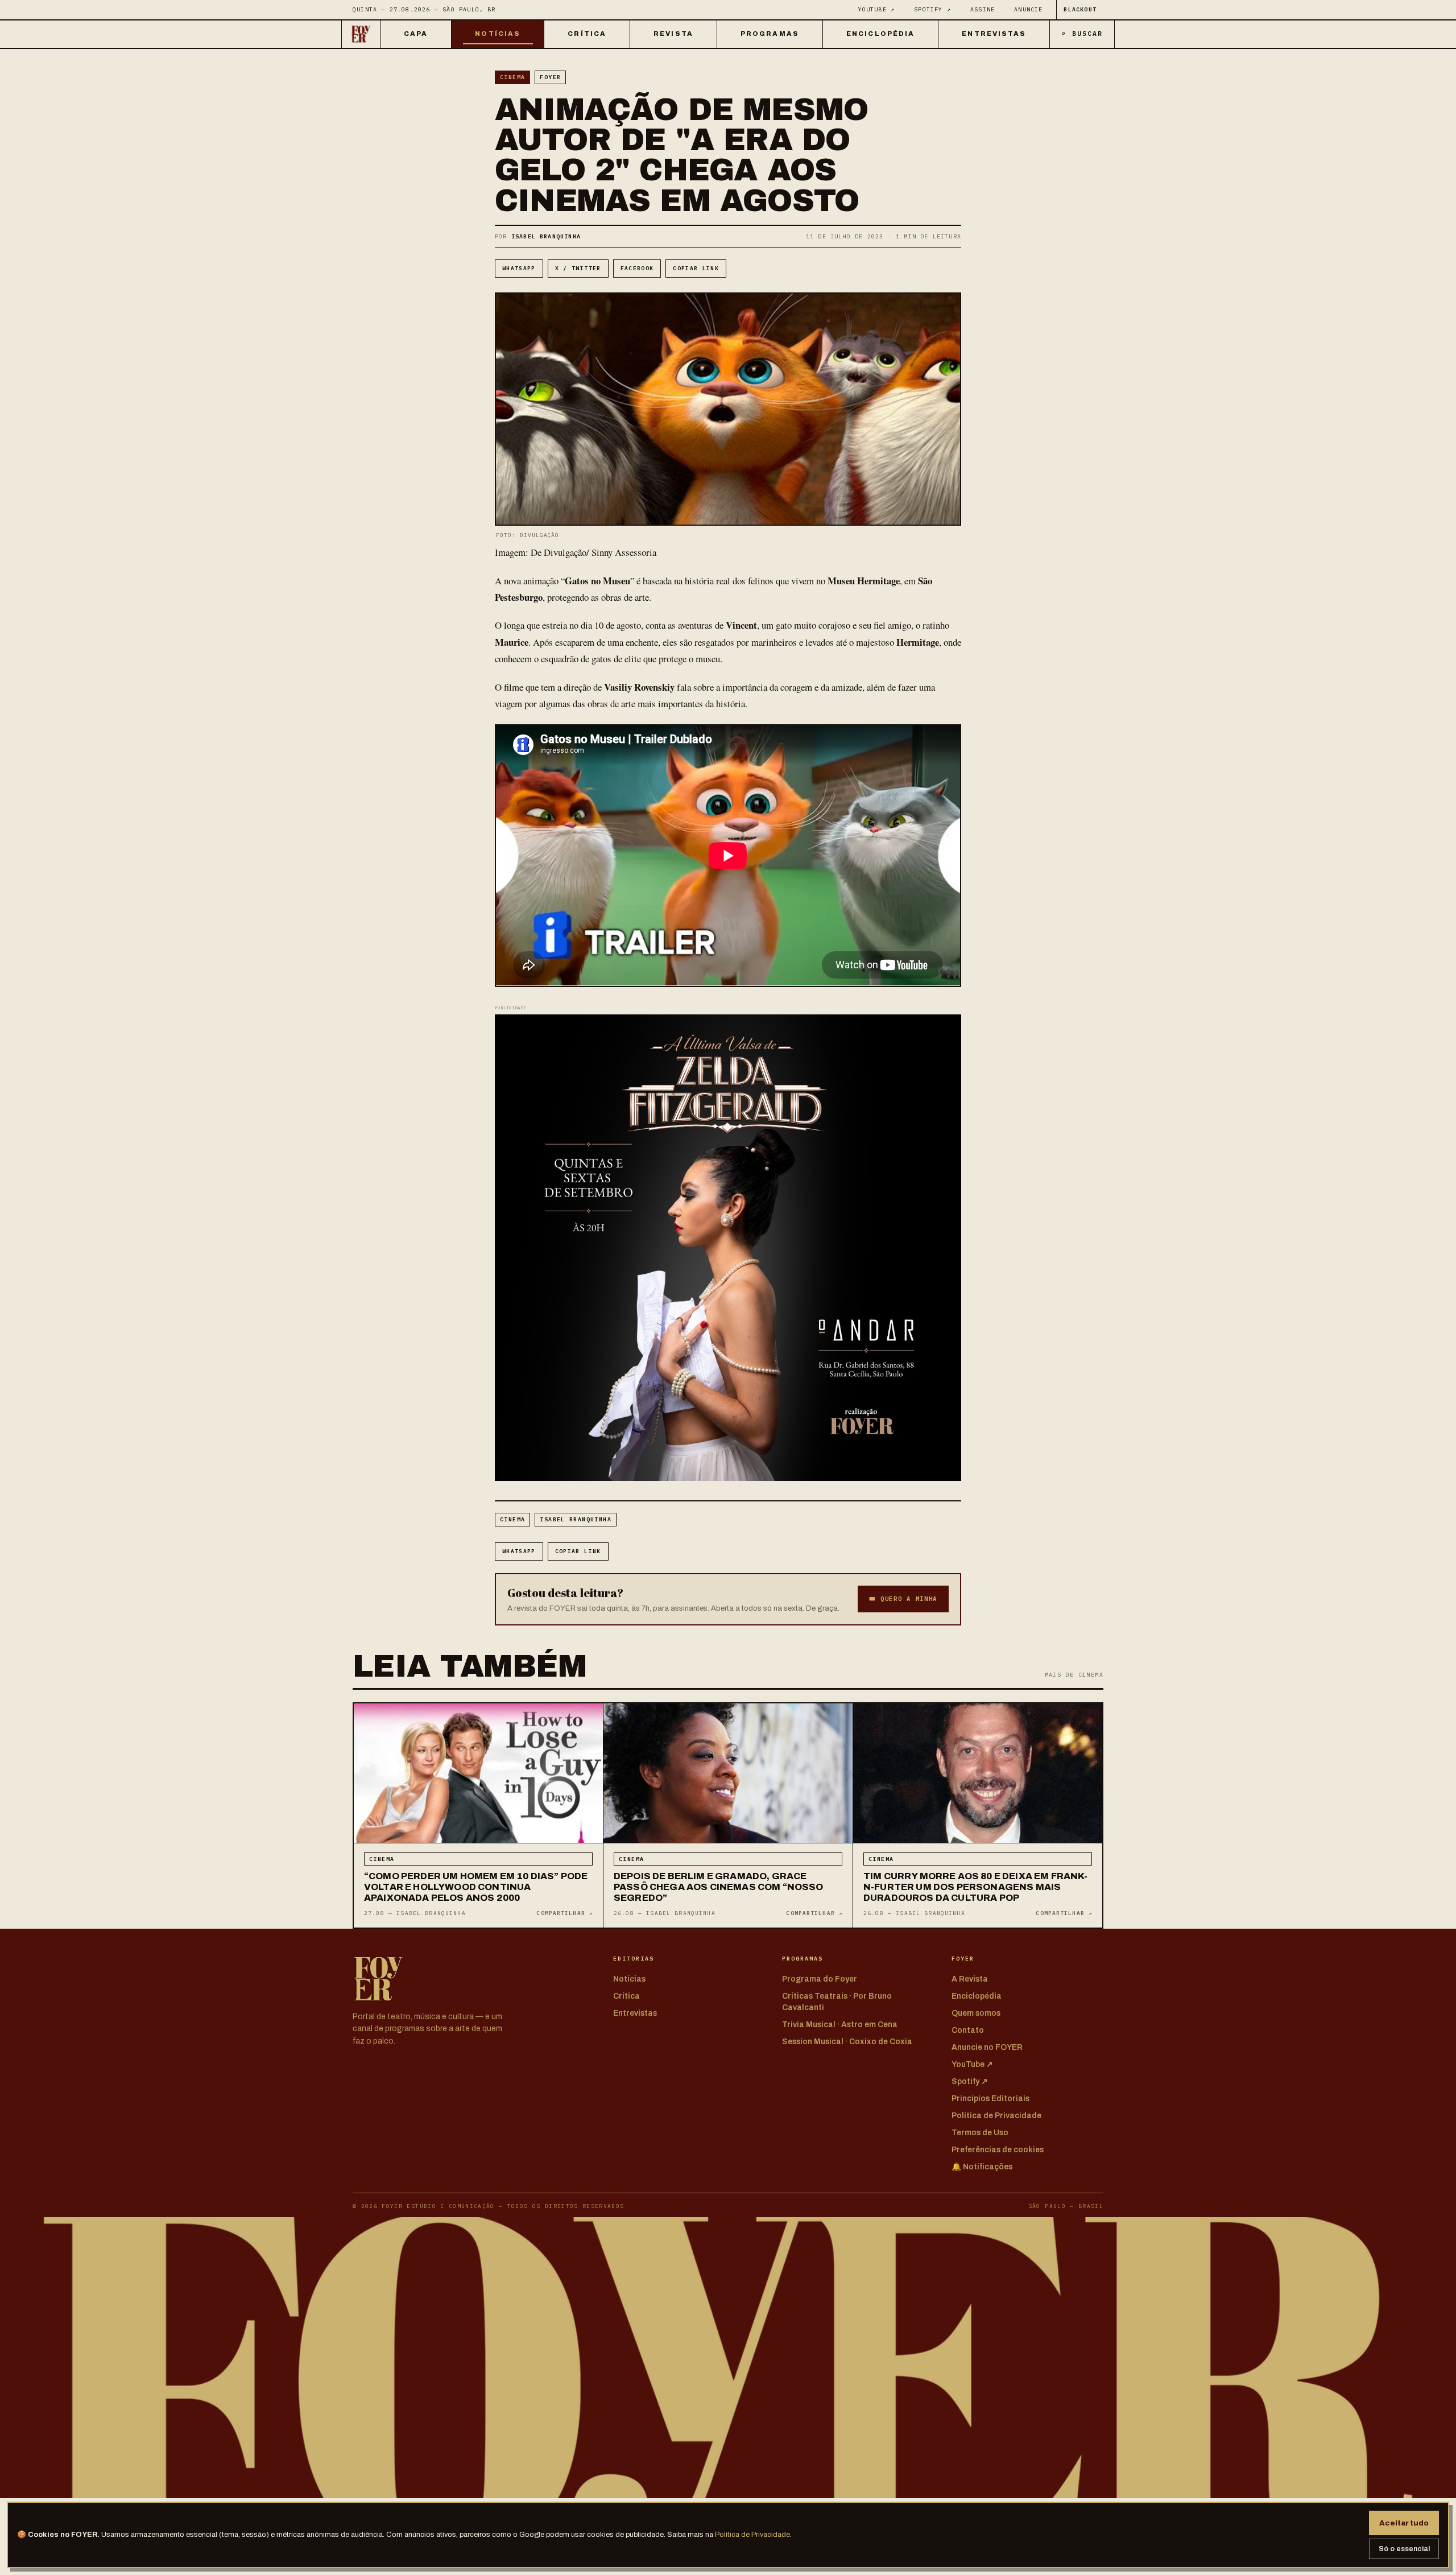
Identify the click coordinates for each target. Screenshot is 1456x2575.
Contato (968, 2030)
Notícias (498, 34)
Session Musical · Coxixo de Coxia (847, 2042)
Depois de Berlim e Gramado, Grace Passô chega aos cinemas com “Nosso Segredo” (719, 1887)
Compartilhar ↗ (564, 1913)
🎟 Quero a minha (903, 1599)
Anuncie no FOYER (987, 2047)
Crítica (587, 34)
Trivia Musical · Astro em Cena (840, 2025)
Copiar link (696, 268)
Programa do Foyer (820, 1979)
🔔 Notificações (982, 2167)
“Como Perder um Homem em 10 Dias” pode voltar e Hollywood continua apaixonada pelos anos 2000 (476, 1887)
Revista (673, 34)
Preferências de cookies (998, 2150)
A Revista (970, 1979)
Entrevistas (994, 34)
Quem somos (976, 2013)
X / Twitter (578, 268)
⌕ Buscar (1082, 33)
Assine (983, 9)
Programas (770, 34)
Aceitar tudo (1404, 2523)
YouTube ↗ (877, 9)
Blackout (1080, 9)
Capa (416, 34)
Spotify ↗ (932, 9)
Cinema (512, 77)
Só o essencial (1404, 2549)
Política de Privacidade (752, 2535)
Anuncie (1028, 9)
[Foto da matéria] (478, 1773)
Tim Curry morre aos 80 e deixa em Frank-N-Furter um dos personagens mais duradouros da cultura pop (976, 1887)
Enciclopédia (880, 34)
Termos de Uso (980, 2133)
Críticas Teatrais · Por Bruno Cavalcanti (837, 2002)
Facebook (637, 268)
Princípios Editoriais (990, 2099)
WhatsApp (519, 268)
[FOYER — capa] (361, 34)
